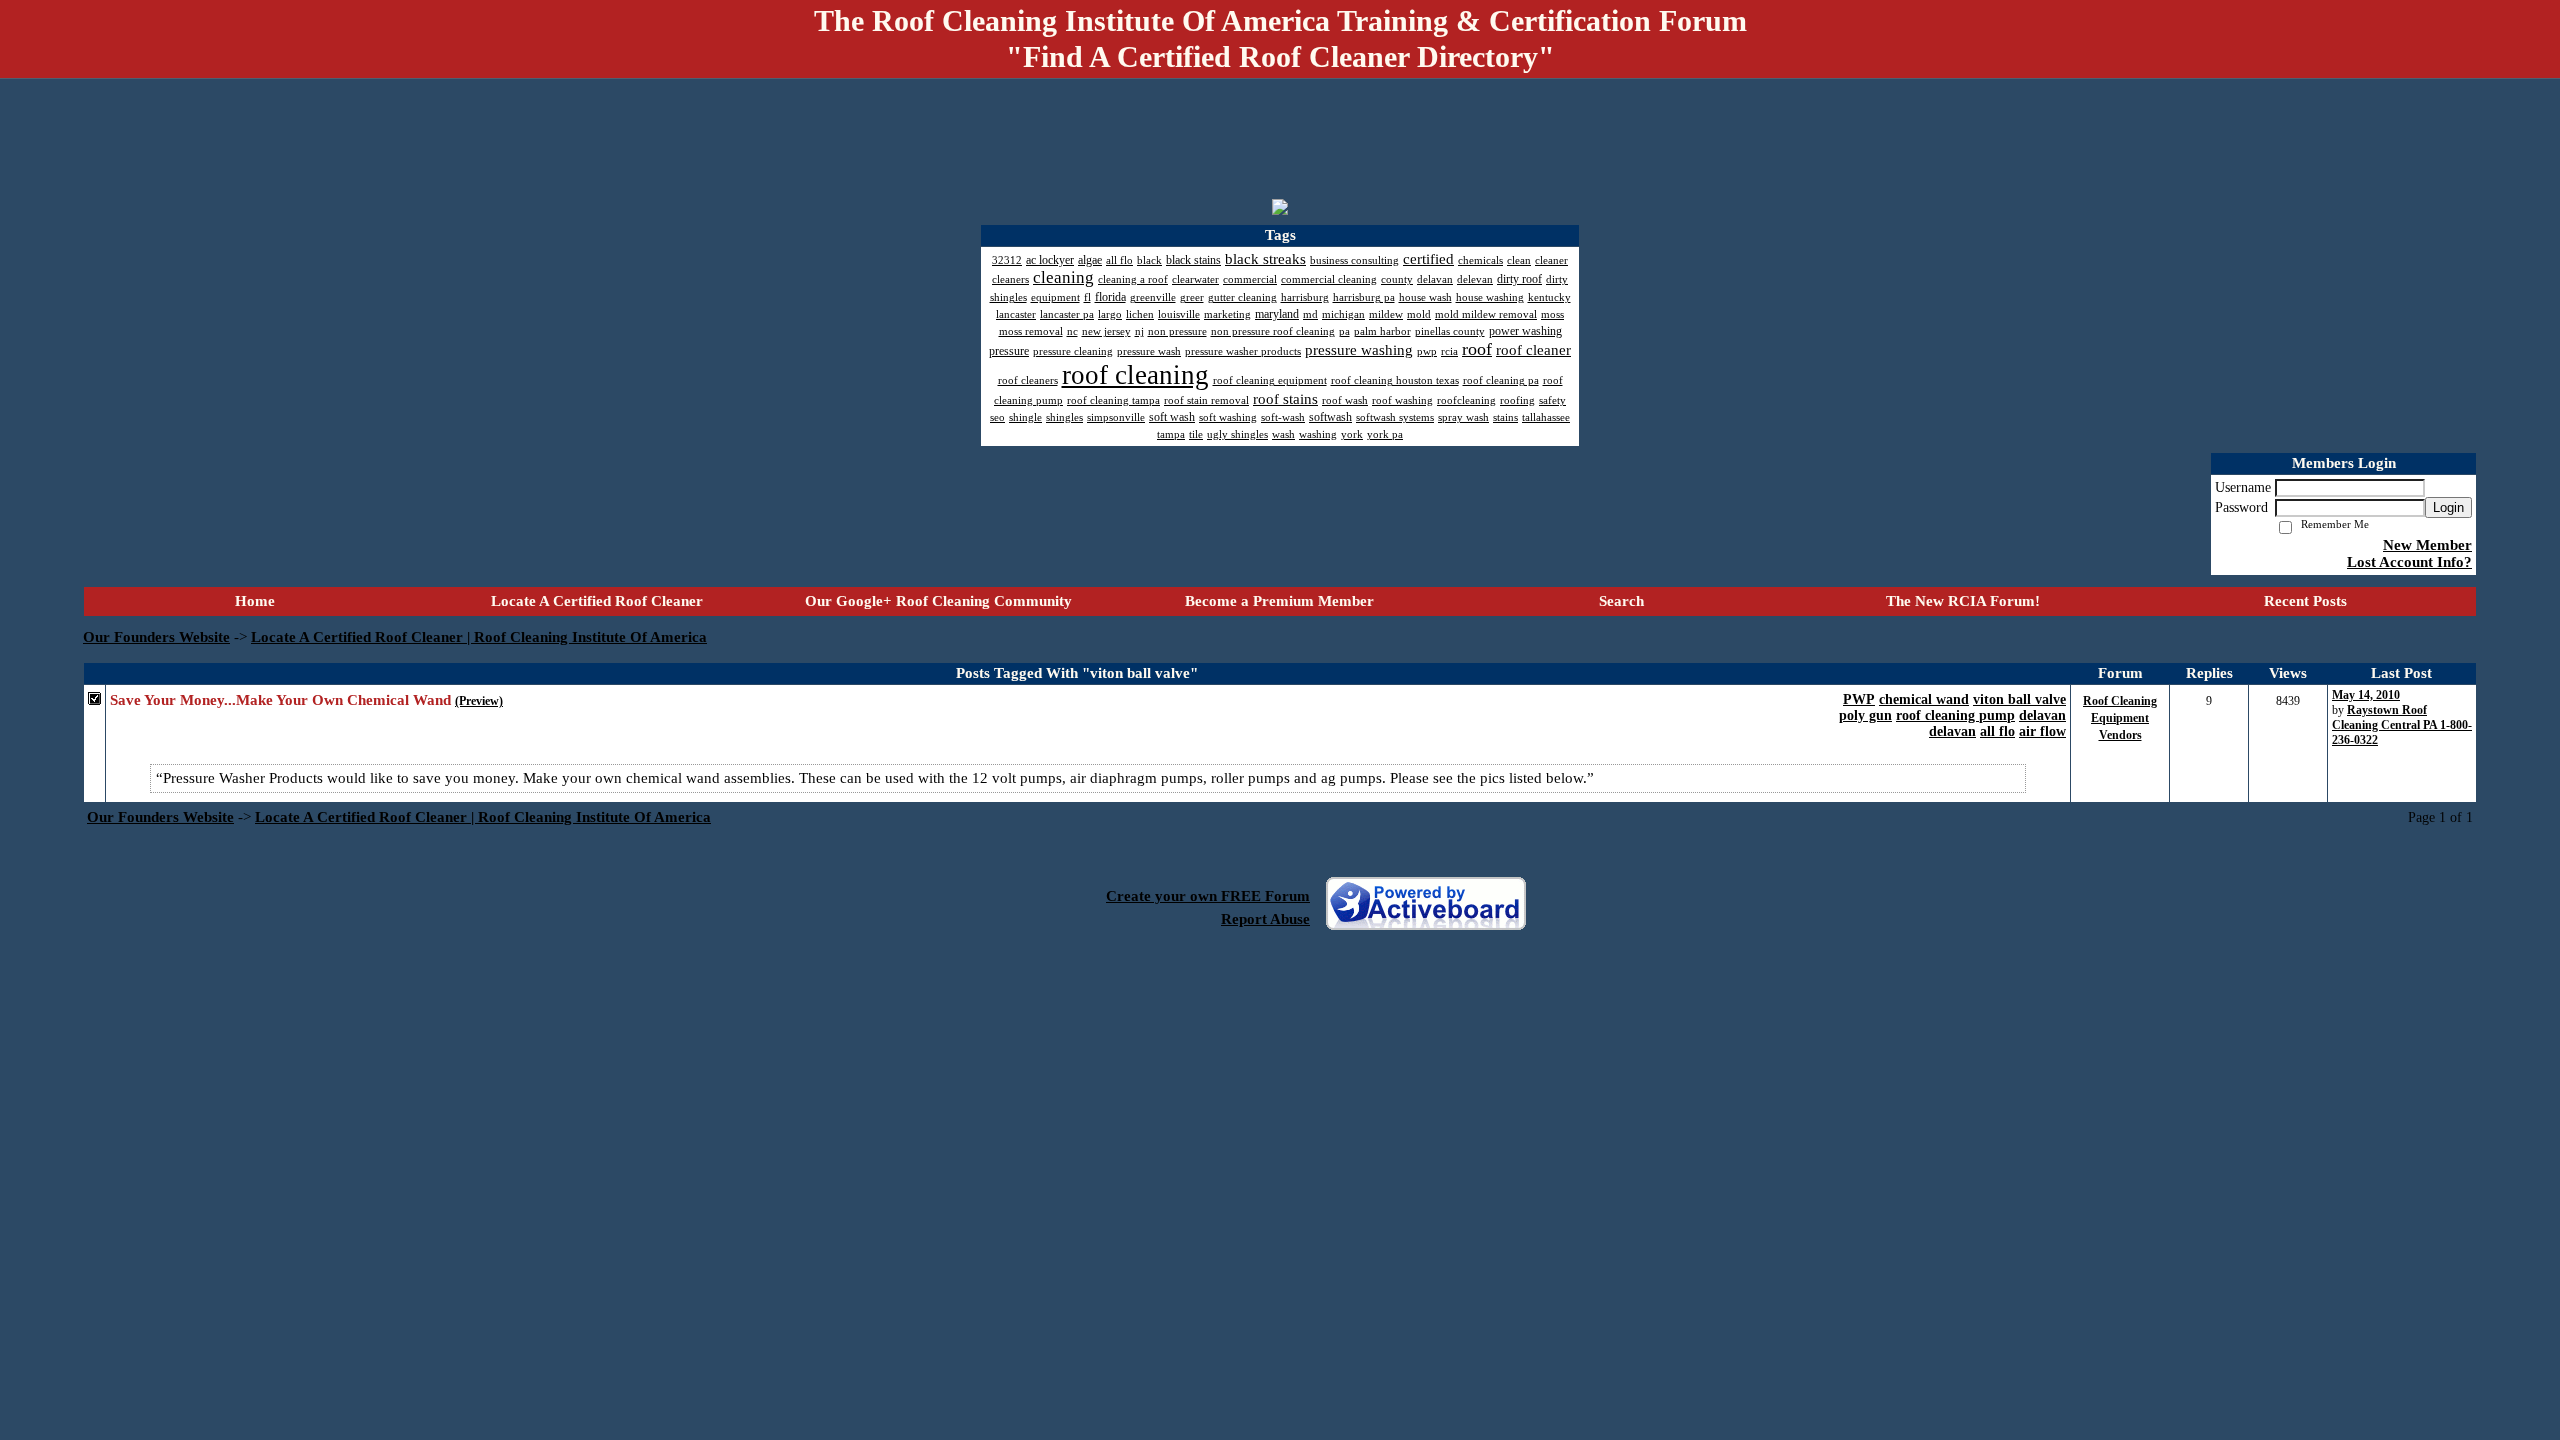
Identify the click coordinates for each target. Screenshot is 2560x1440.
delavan (2042, 715)
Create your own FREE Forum (1208, 896)
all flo (1997, 731)
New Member (2427, 545)
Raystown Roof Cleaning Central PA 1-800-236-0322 (2402, 725)
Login (2448, 507)
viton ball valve (2019, 699)
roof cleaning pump (1955, 715)
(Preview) (479, 701)
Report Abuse (1265, 919)
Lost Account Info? (2409, 562)
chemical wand (1924, 699)
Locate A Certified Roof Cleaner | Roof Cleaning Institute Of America (479, 637)
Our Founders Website (156, 637)
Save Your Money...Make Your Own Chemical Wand (280, 700)
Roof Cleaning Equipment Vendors (2120, 718)
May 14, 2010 (2366, 695)
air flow (2042, 731)
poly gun (1865, 715)
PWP (1859, 699)
